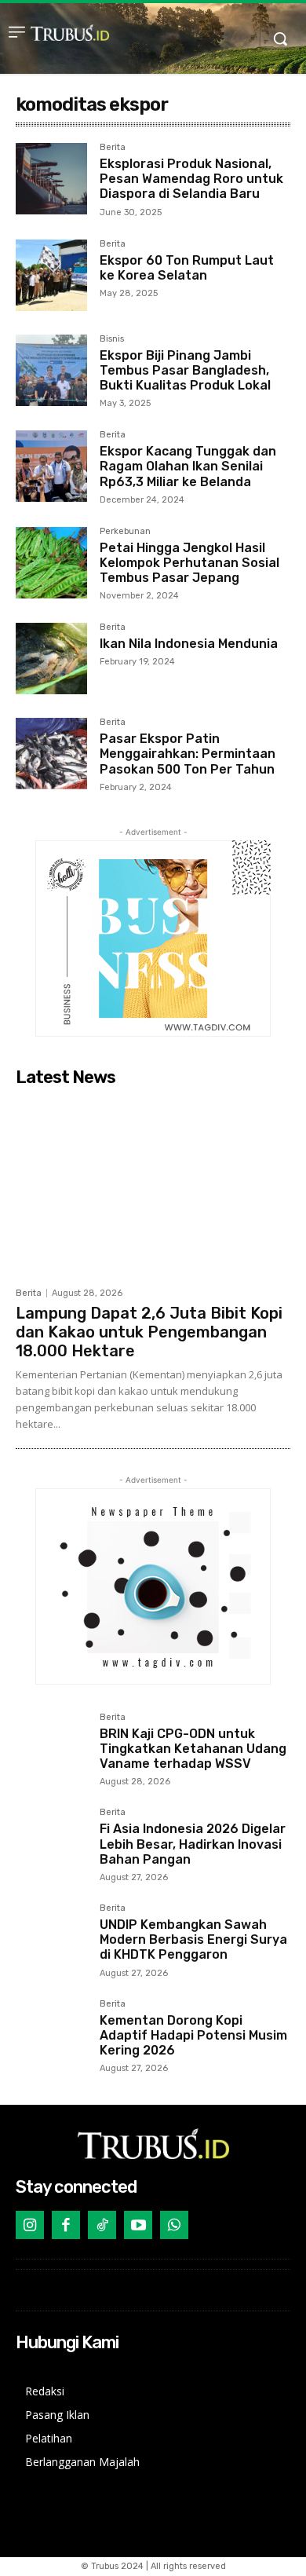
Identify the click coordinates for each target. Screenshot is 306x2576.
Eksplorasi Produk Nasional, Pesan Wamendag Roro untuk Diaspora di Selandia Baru (191, 179)
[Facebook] (66, 2225)
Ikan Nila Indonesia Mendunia (189, 644)
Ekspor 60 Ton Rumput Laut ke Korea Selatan (187, 268)
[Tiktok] (102, 2225)
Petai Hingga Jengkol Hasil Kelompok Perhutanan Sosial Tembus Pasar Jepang (189, 563)
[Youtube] (138, 2225)
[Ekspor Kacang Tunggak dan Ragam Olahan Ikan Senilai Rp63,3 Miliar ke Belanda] (51, 466)
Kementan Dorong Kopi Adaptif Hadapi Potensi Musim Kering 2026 (193, 2035)
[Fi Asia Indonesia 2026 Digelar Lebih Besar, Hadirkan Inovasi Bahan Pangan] (51, 1844)
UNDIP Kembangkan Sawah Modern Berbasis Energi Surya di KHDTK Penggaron (193, 1939)
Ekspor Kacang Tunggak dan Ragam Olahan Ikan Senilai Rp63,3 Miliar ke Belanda (188, 466)
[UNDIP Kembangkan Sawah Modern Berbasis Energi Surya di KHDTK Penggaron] (51, 1939)
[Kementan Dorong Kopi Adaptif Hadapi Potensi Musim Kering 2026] (51, 2035)
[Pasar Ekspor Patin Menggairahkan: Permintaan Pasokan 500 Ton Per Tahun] (51, 754)
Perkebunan (125, 532)
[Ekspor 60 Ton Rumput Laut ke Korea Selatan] (51, 275)
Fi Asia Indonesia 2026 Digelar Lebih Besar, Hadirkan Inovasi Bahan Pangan (193, 1844)
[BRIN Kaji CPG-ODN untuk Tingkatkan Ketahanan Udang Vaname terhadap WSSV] (51, 1749)
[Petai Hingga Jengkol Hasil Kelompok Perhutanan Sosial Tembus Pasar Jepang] (51, 563)
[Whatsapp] (174, 2225)
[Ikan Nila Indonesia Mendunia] (51, 659)
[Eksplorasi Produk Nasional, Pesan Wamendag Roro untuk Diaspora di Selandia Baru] (51, 179)
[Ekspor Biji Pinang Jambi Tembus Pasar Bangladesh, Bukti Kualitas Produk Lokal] (51, 370)
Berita (113, 148)
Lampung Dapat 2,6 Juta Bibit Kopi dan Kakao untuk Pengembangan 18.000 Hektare (149, 1332)
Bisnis (112, 339)
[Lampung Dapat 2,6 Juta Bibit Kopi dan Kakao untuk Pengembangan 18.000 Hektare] (153, 1186)
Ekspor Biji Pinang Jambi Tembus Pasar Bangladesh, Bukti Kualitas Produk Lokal (185, 370)
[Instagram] (30, 2225)
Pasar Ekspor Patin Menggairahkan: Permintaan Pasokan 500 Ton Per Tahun (188, 754)
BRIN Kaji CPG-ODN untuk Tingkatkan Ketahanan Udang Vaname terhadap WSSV (193, 1749)
